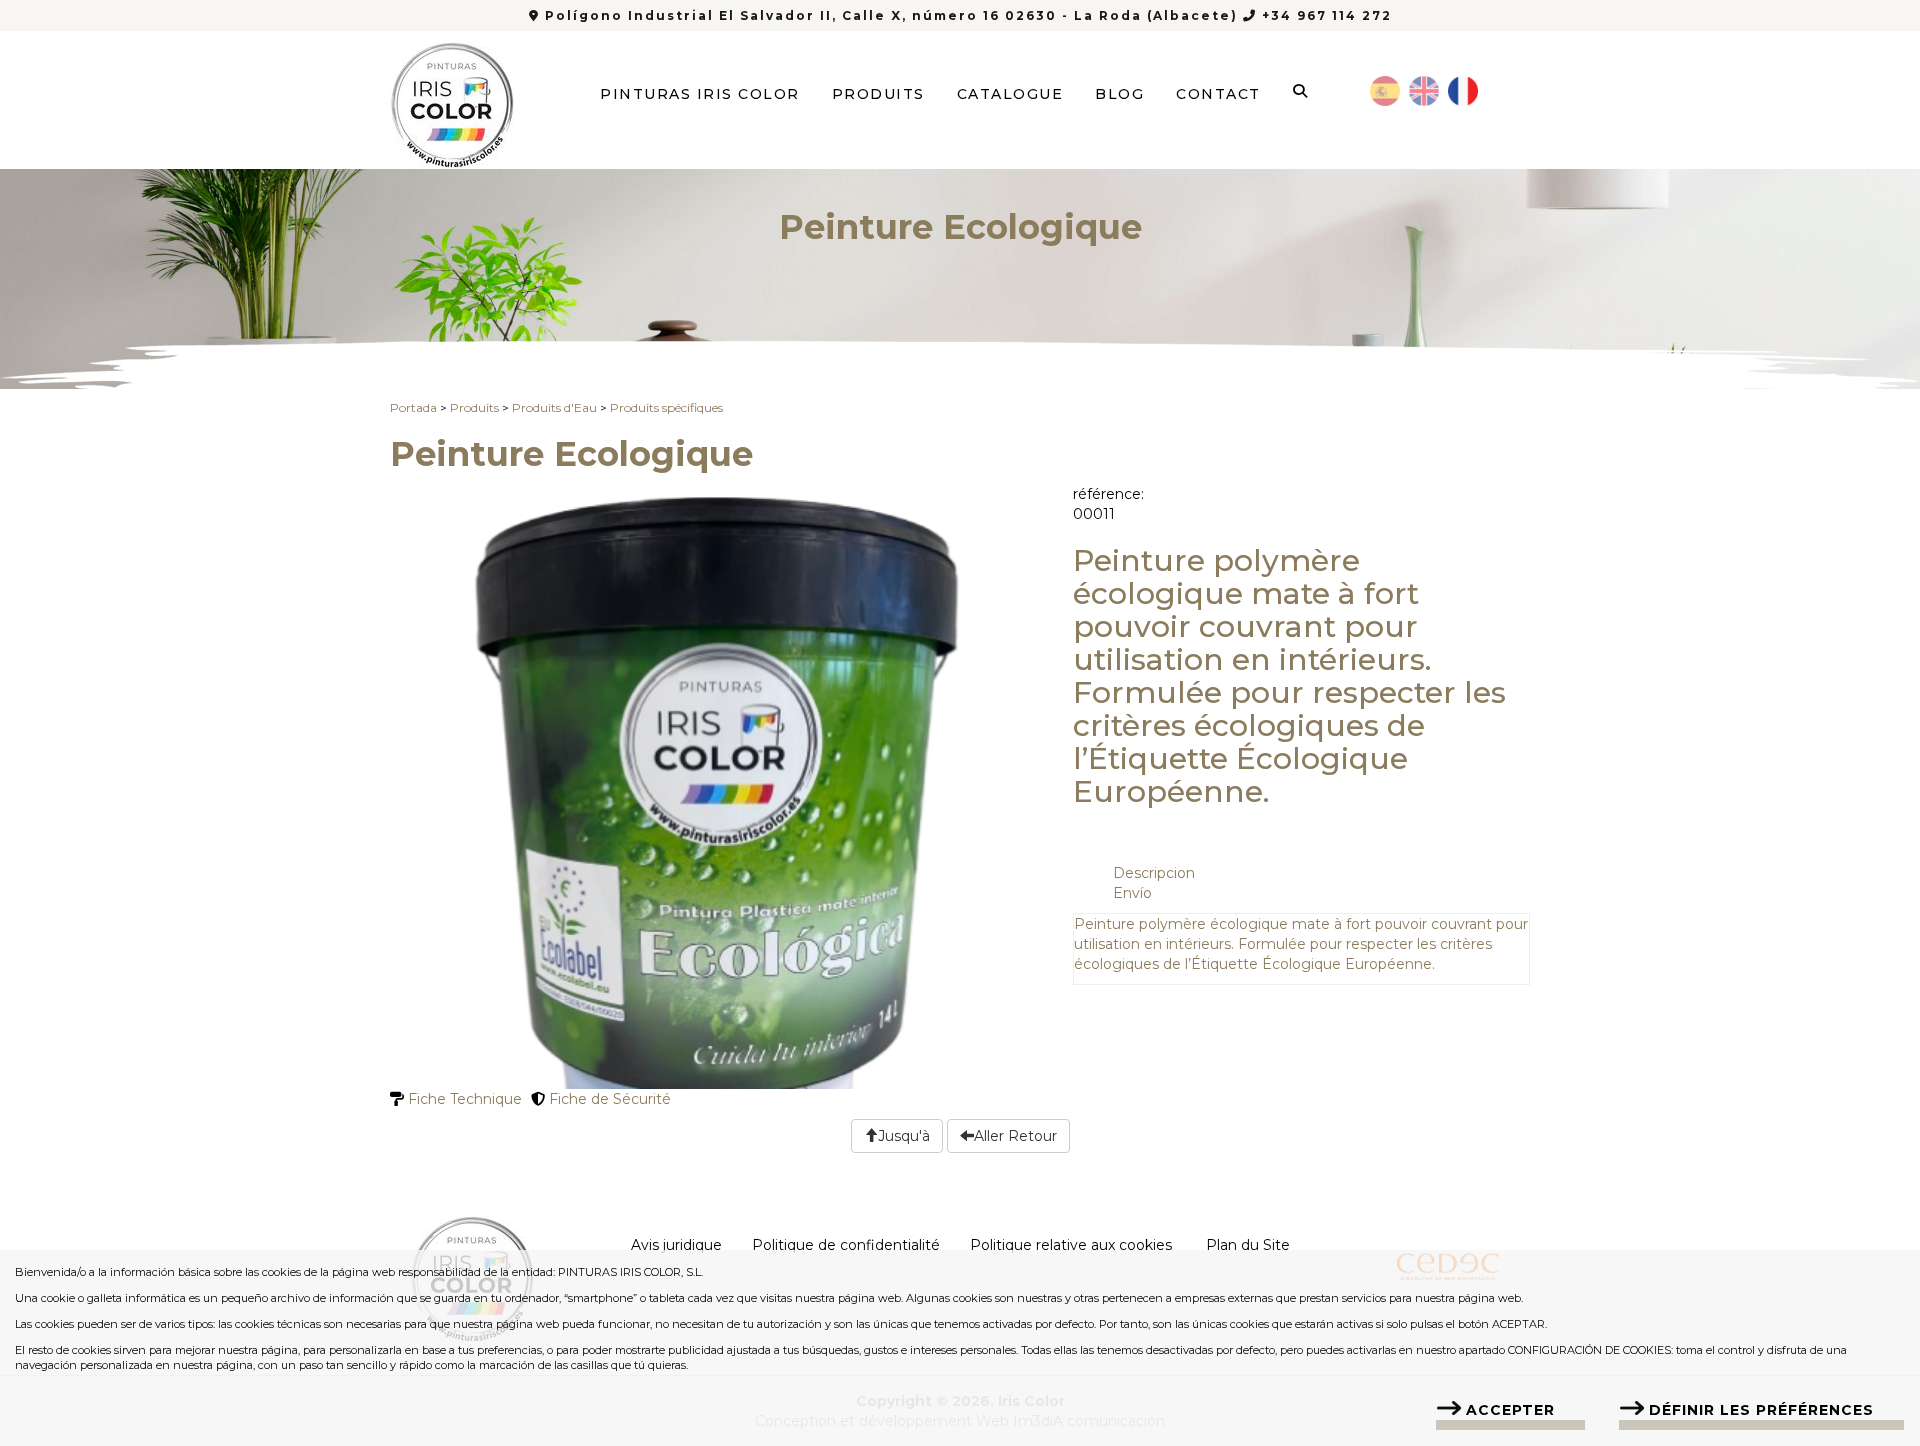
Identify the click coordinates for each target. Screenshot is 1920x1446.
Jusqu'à (904, 1136)
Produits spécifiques (666, 407)
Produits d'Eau (554, 407)
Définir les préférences (1761, 1410)
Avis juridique (676, 1245)
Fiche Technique (463, 1099)
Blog (1119, 94)
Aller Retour (1015, 1136)
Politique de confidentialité (846, 1245)
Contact (1218, 94)
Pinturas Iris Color (700, 94)
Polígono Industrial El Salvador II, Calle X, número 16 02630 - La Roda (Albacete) (891, 15)
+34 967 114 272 (1324, 15)
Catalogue (1010, 94)
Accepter (1510, 1410)
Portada (413, 407)
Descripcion (1154, 873)
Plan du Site (1248, 1245)
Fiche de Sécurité (608, 1099)
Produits (878, 94)
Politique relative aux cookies (1071, 1245)
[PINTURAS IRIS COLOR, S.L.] (452, 99)
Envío (1132, 893)
